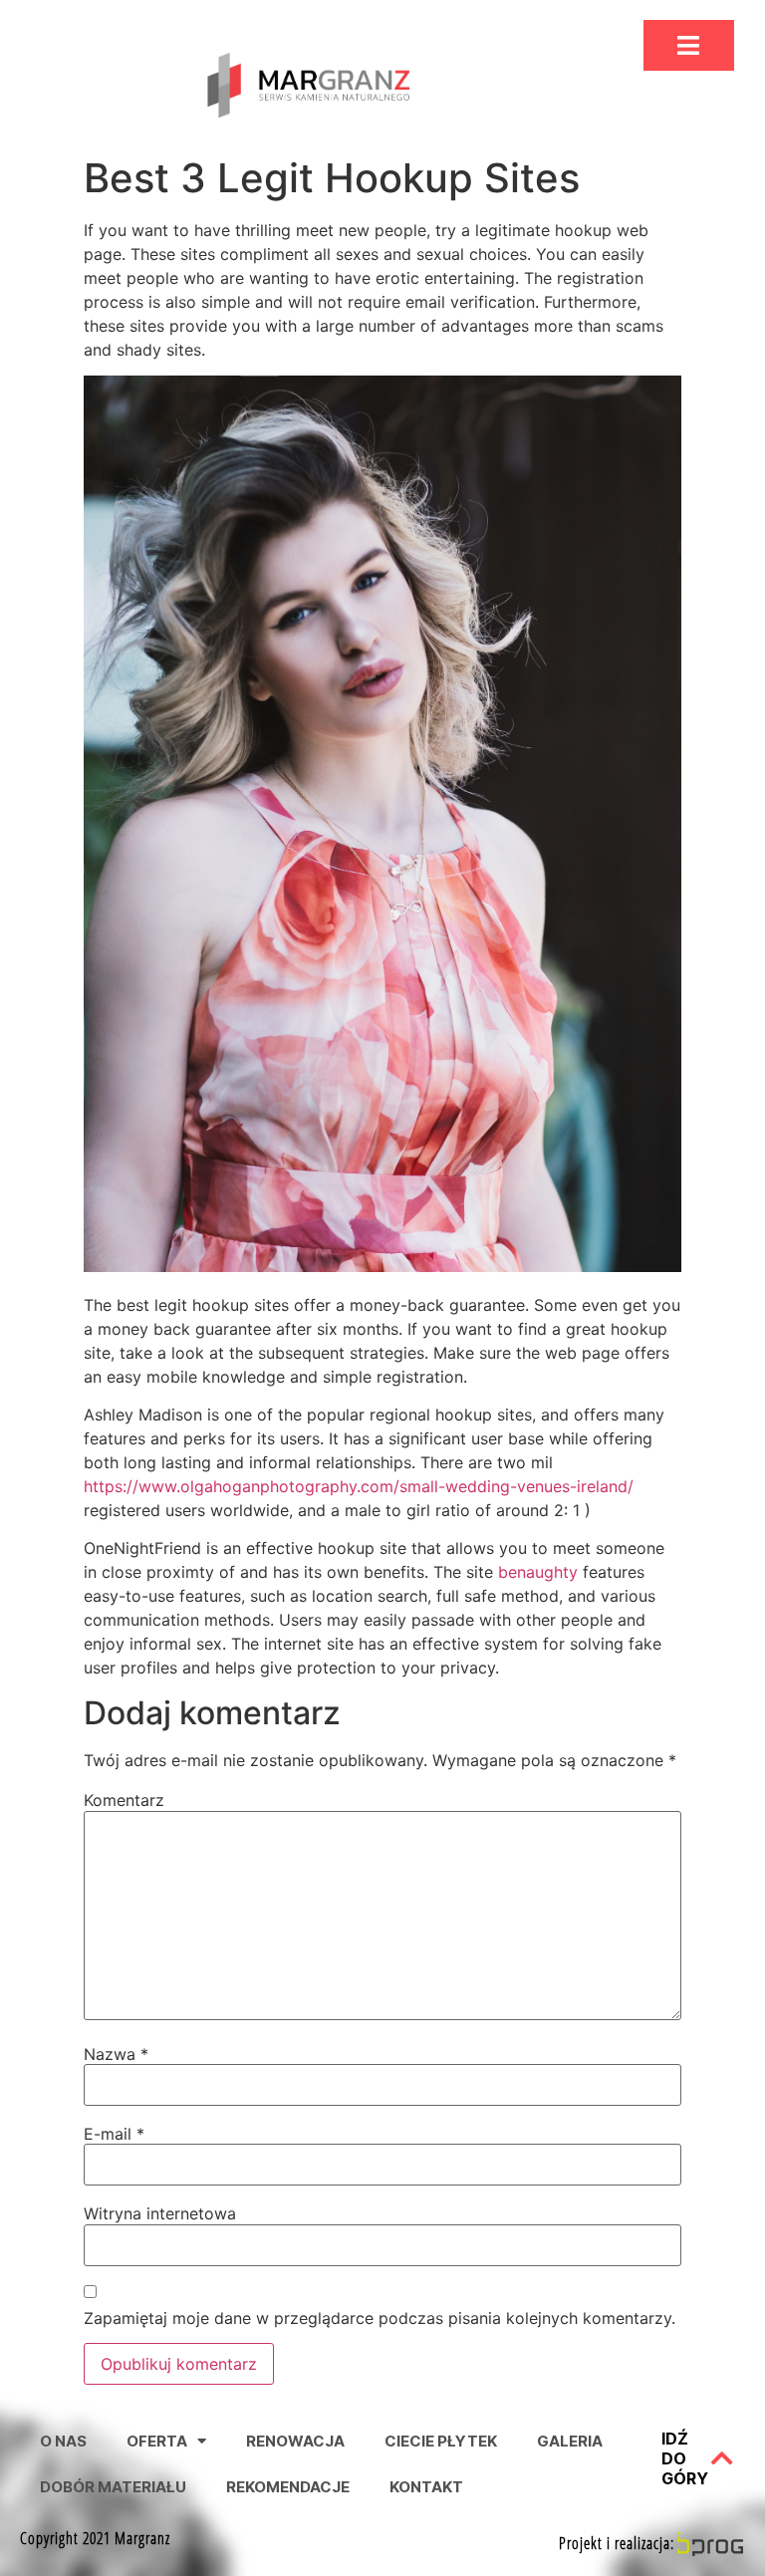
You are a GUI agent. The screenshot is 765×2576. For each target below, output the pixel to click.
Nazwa (116, 2054)
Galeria (570, 2441)
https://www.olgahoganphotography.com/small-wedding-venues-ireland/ (359, 1486)
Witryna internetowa (160, 2213)
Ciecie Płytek (441, 2441)
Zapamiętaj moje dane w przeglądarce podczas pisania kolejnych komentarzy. (380, 2318)
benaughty (538, 1572)
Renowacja (295, 2441)
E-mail (114, 2134)
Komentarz (124, 1800)
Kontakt (426, 2487)
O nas (63, 2441)
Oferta (157, 2441)
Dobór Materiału (113, 2487)
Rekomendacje (288, 2487)
